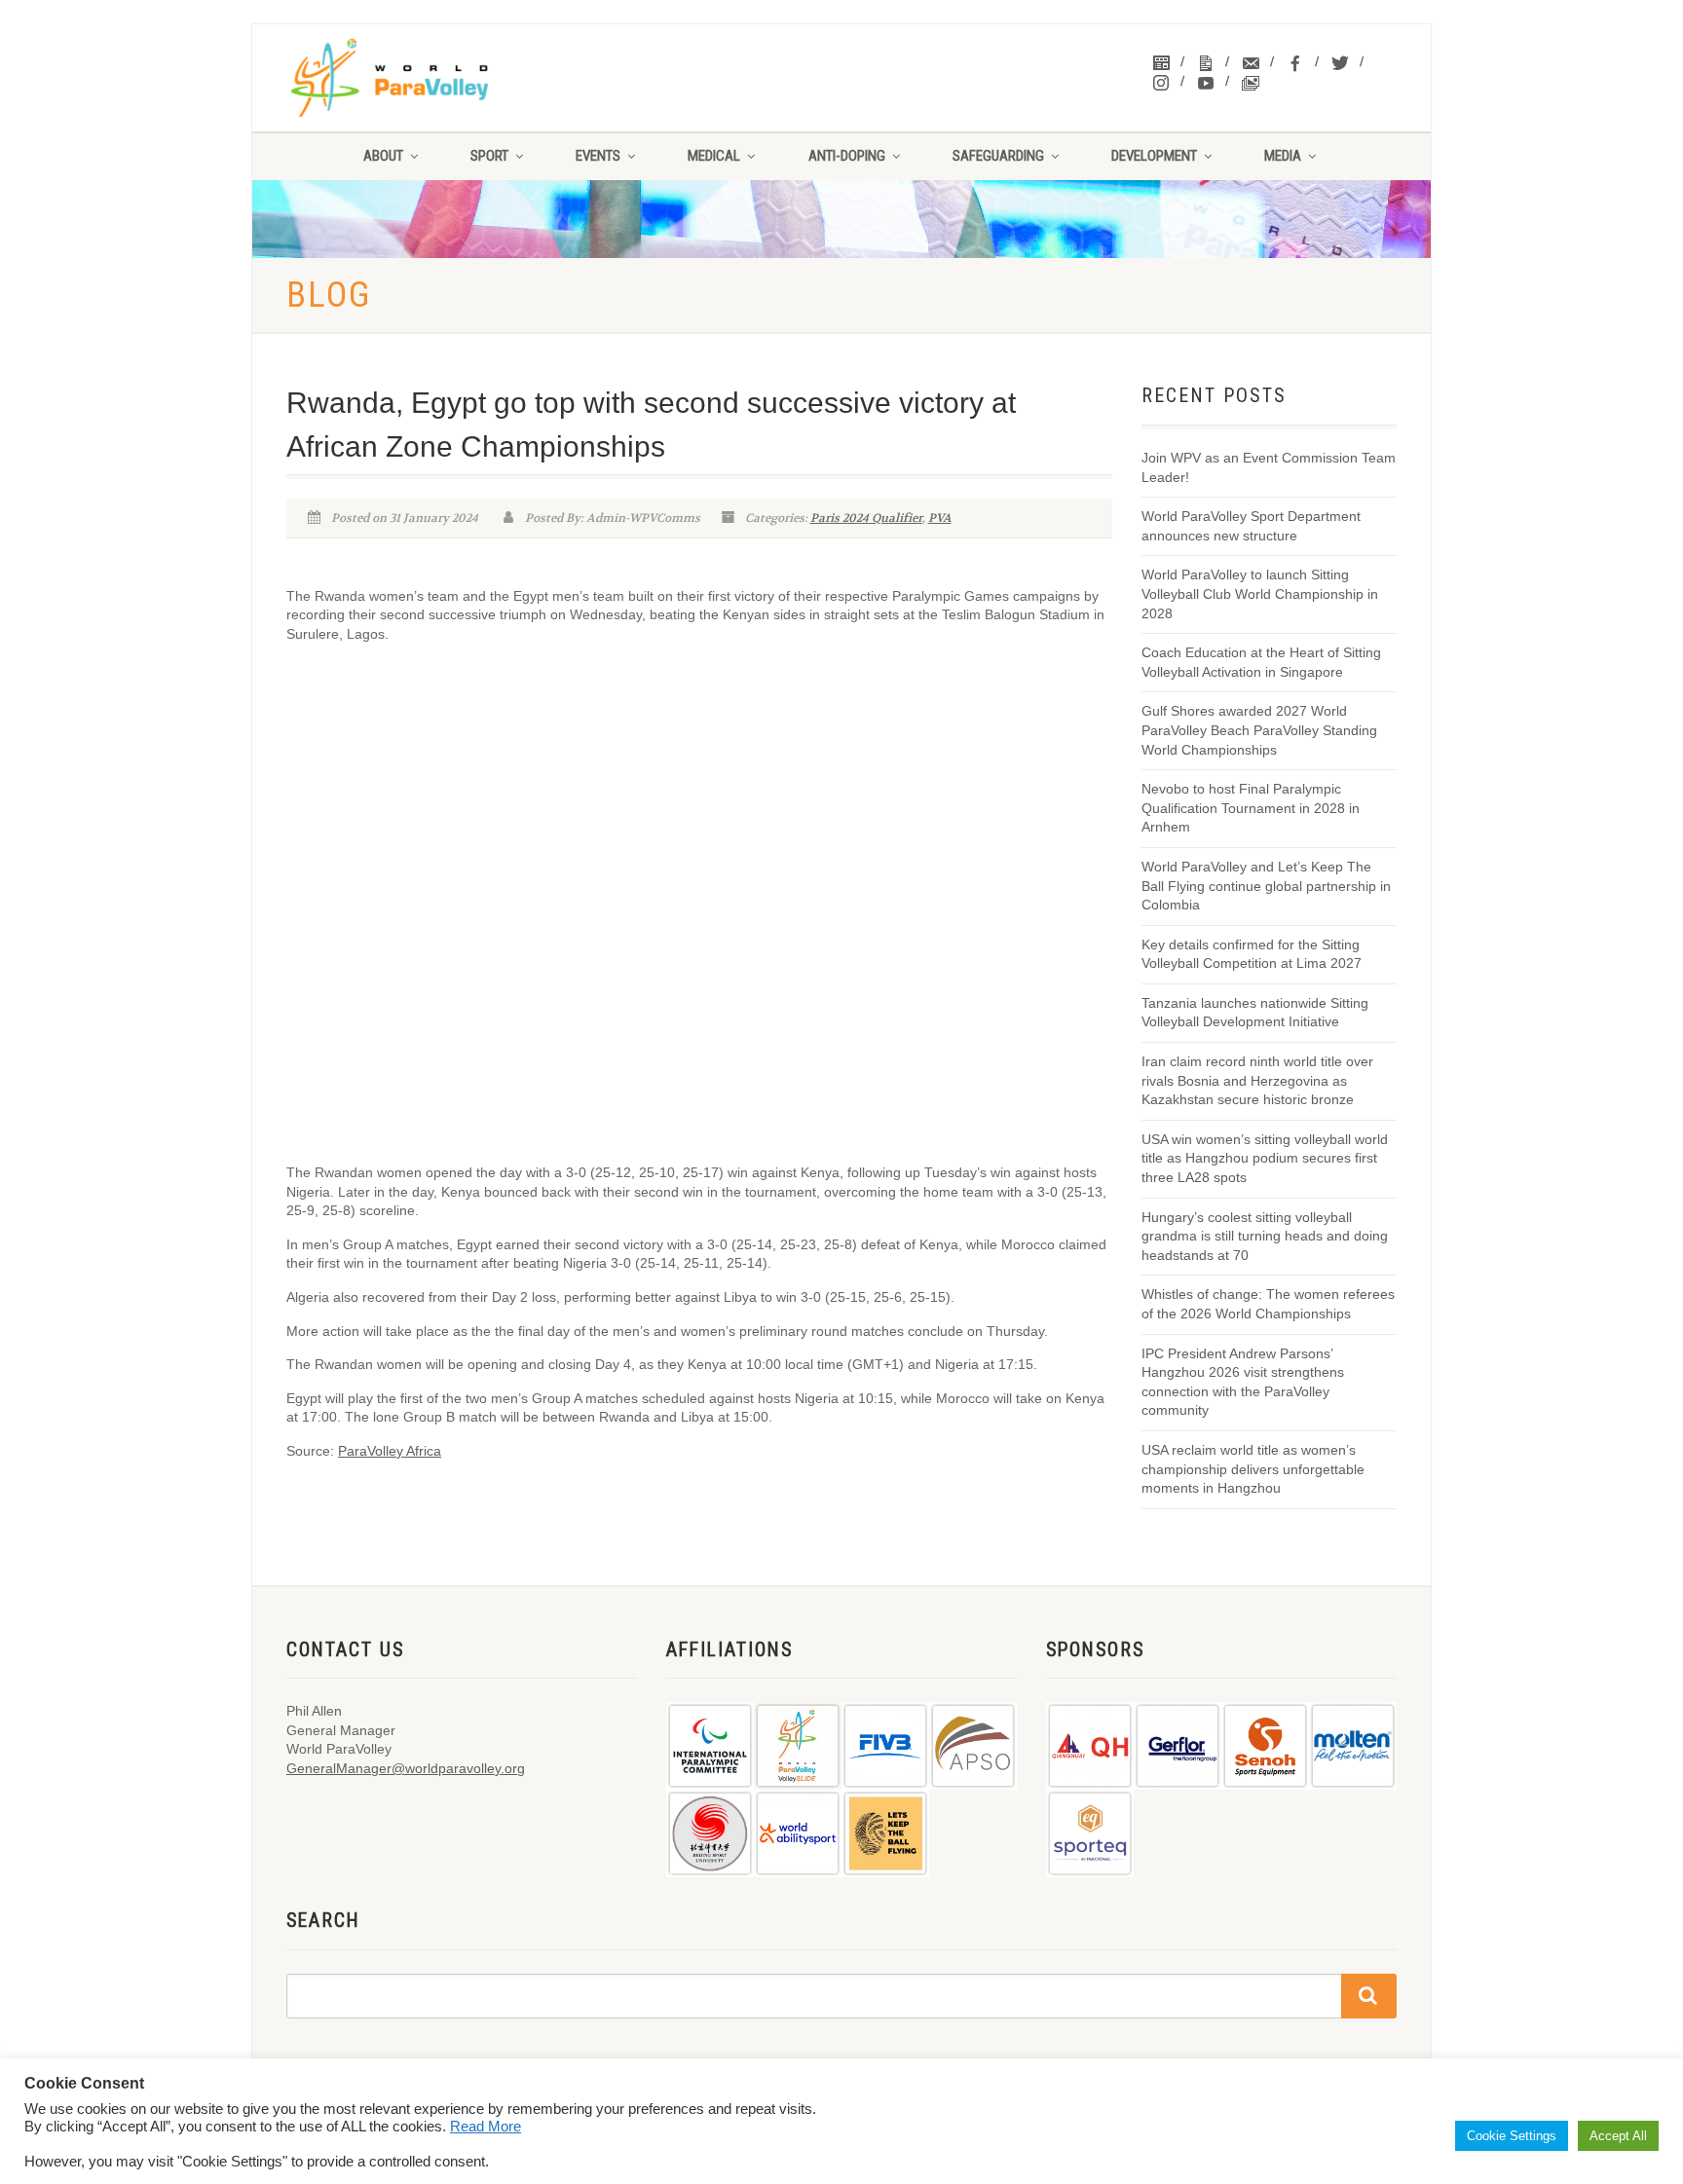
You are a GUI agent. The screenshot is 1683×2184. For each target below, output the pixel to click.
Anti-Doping (847, 156)
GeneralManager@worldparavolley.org (406, 1768)
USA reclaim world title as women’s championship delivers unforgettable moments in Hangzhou (1253, 1469)
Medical (714, 156)
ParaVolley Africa (390, 1451)
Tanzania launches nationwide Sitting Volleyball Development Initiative (1255, 1013)
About (383, 156)
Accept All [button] (1618, 2136)
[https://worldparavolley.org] (414, 78)
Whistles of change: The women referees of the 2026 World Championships (1268, 1304)
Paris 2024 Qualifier (866, 518)
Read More (486, 2127)
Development (1154, 156)
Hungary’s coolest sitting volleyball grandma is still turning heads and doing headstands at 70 (1265, 1236)
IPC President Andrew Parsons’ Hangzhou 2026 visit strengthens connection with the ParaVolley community (1243, 1382)
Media (1283, 156)
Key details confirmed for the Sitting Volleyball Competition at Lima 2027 (1252, 954)
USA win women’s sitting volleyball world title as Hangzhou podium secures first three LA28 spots (1265, 1158)
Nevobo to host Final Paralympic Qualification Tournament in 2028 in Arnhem (1251, 808)
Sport (489, 156)
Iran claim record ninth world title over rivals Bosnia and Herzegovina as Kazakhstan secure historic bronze (1257, 1080)
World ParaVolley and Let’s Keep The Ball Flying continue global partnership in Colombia (1266, 886)
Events (598, 156)
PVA (940, 518)
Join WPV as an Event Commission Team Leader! (1269, 467)
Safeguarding (998, 156)
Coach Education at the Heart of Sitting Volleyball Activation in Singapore (1261, 662)
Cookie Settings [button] (1512, 2136)
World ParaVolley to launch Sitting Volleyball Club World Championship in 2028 (1260, 593)
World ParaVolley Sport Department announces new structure (1251, 526)
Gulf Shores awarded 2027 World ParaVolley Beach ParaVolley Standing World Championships (1259, 730)
